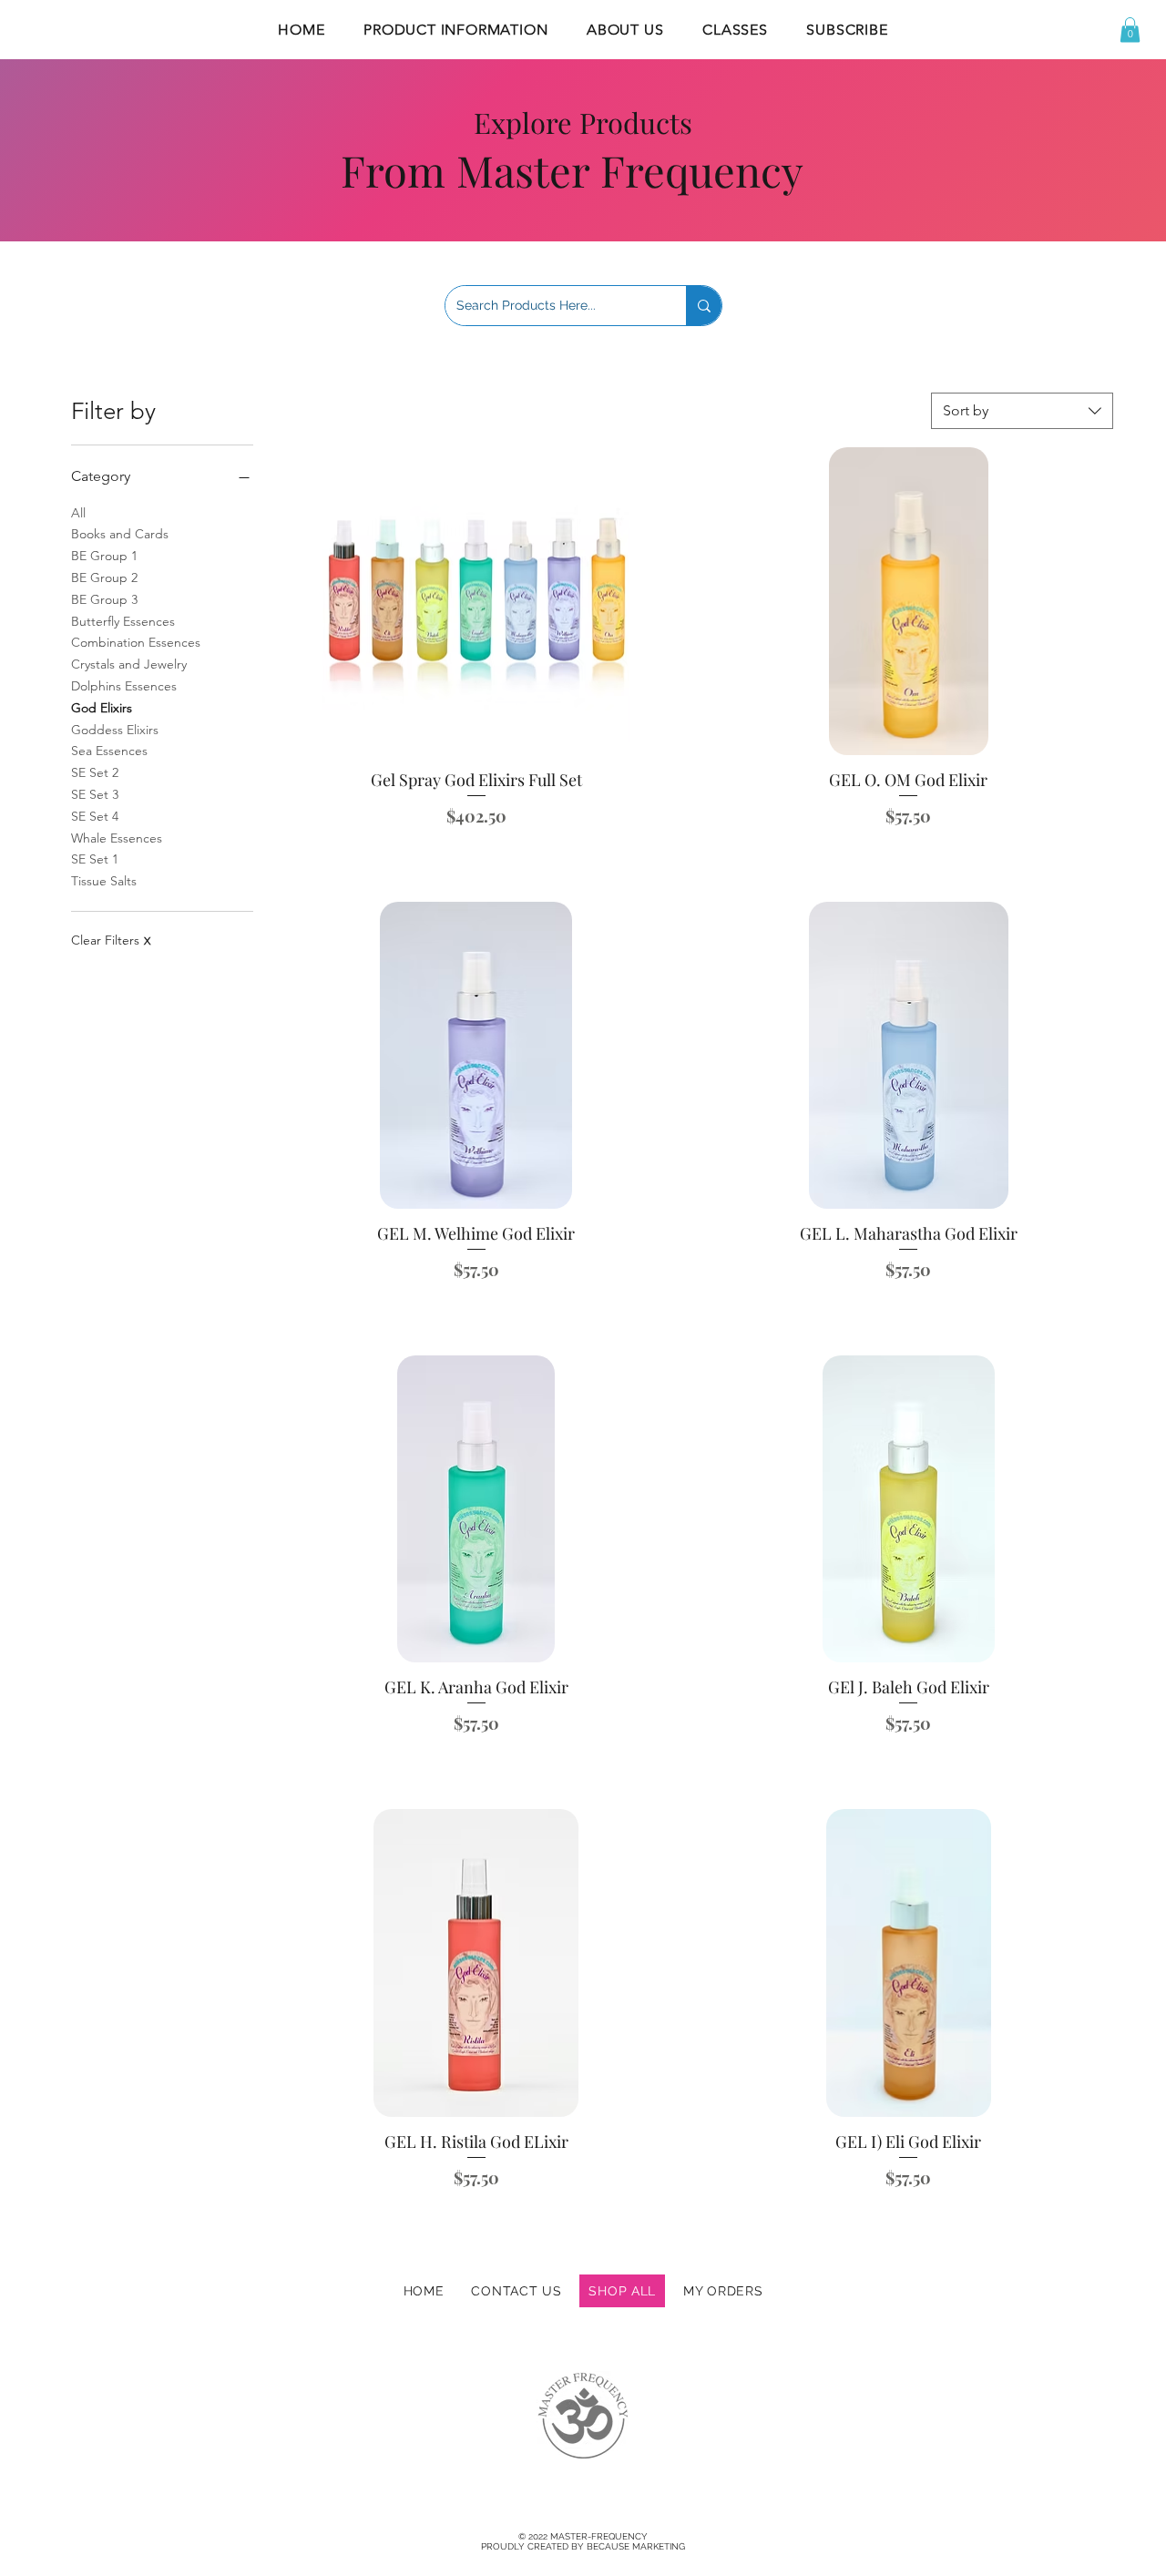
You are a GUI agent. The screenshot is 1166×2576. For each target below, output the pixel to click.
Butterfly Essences (123, 621)
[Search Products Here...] (704, 306)
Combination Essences (136, 642)
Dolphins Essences (124, 686)
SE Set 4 (95, 816)
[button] (456, 30)
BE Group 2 (104, 578)
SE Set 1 (95, 859)
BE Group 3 (104, 599)
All (78, 513)
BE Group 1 (104, 556)
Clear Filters (111, 940)
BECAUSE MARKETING (636, 2546)
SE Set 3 (95, 794)
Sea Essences (109, 751)
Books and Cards (120, 534)
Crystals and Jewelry (129, 664)
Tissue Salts (104, 881)
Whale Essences (117, 838)
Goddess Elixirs (115, 730)
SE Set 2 (95, 772)
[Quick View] (476, 601)
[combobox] (1022, 411)
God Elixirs (102, 708)
